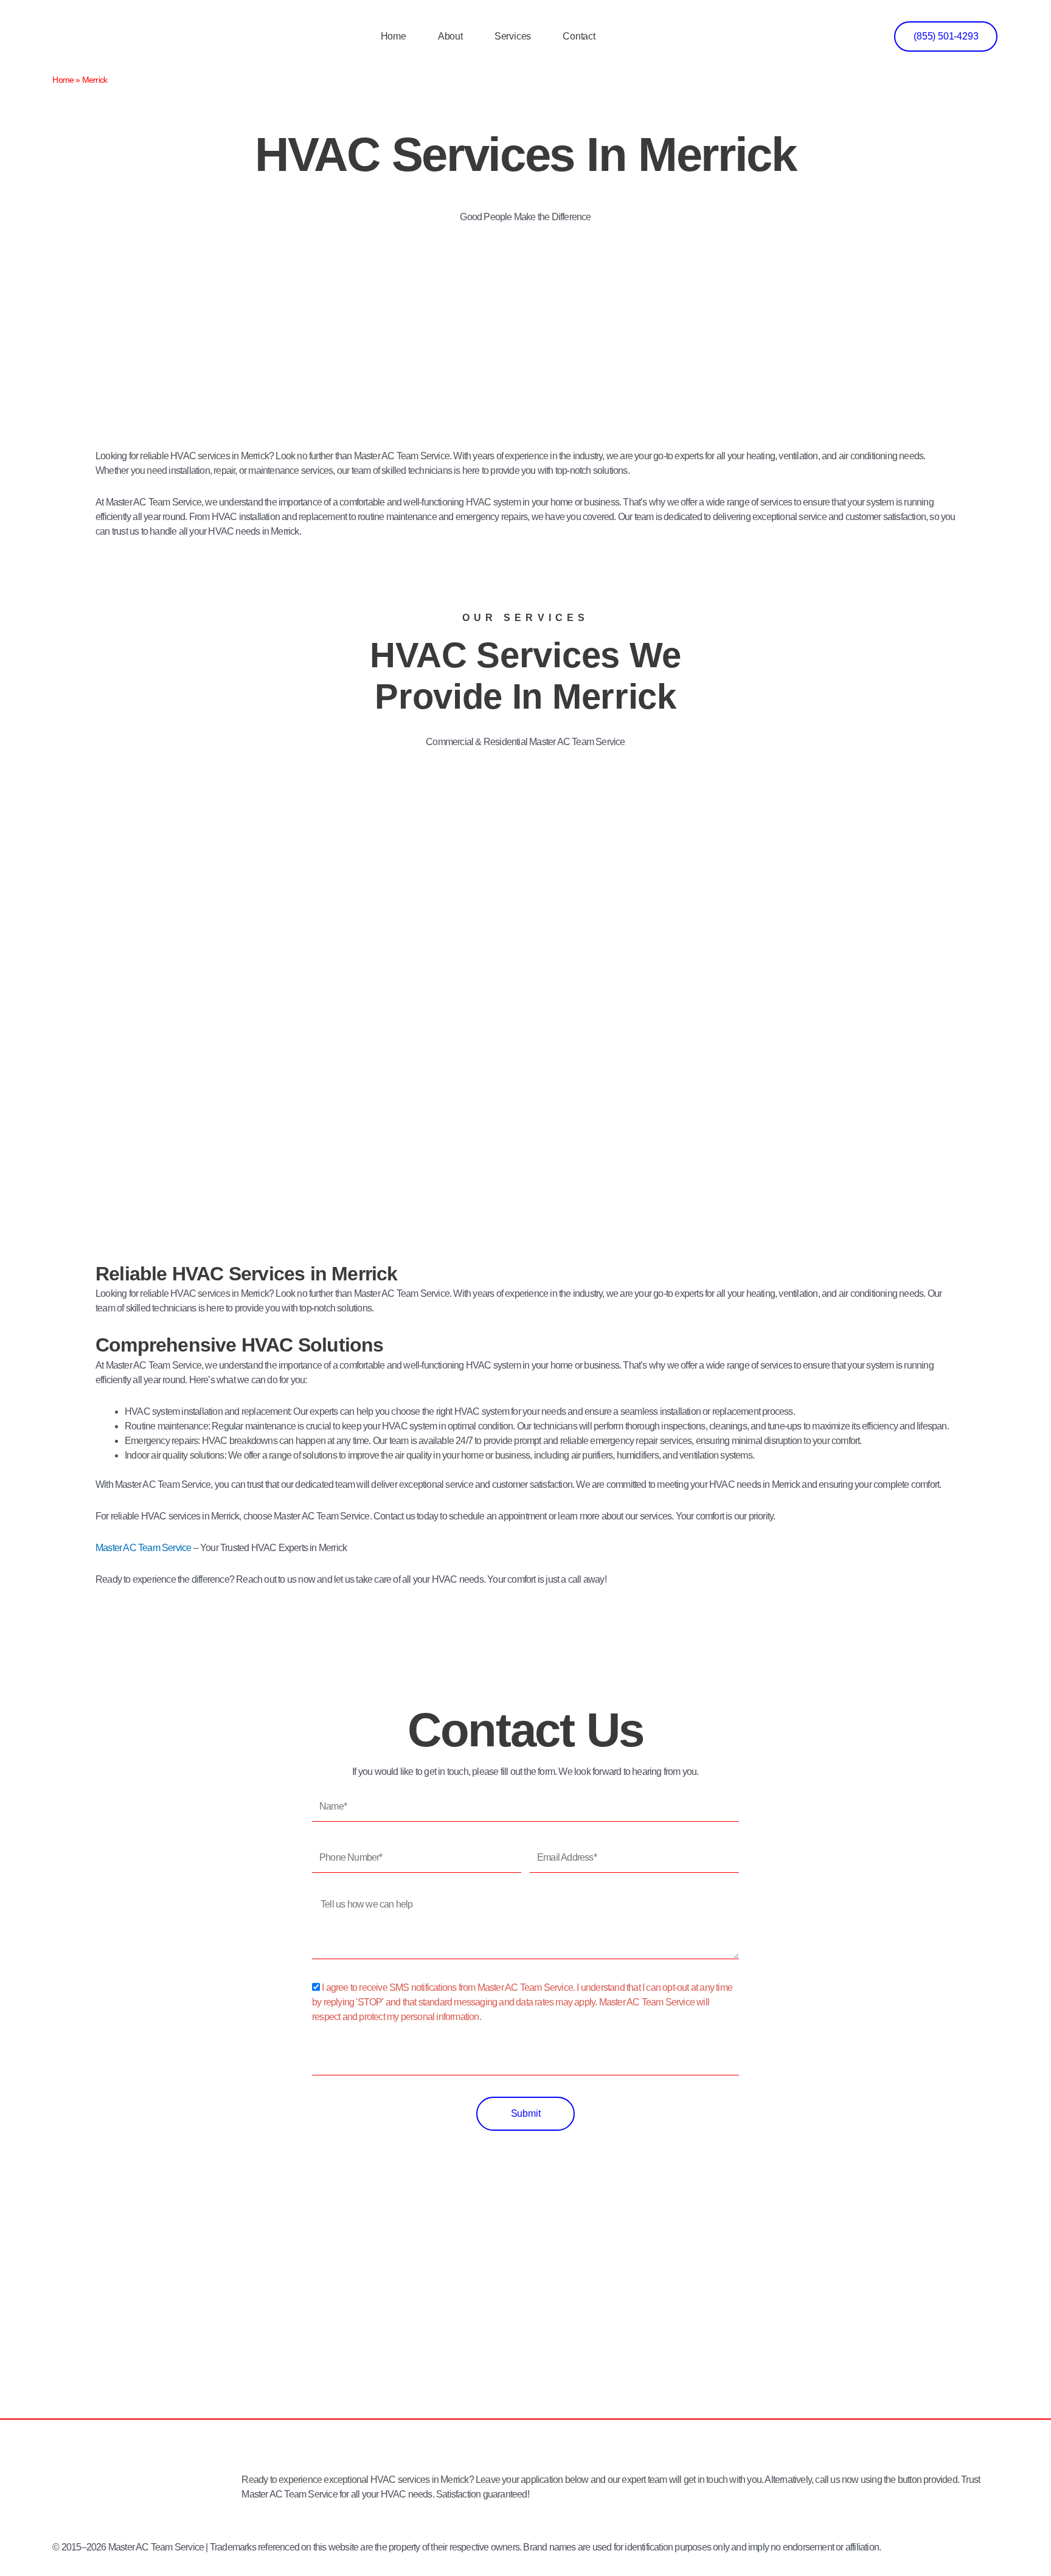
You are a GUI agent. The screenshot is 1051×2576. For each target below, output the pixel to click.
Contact (579, 36)
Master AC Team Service (143, 1548)
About (450, 36)
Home (394, 36)
